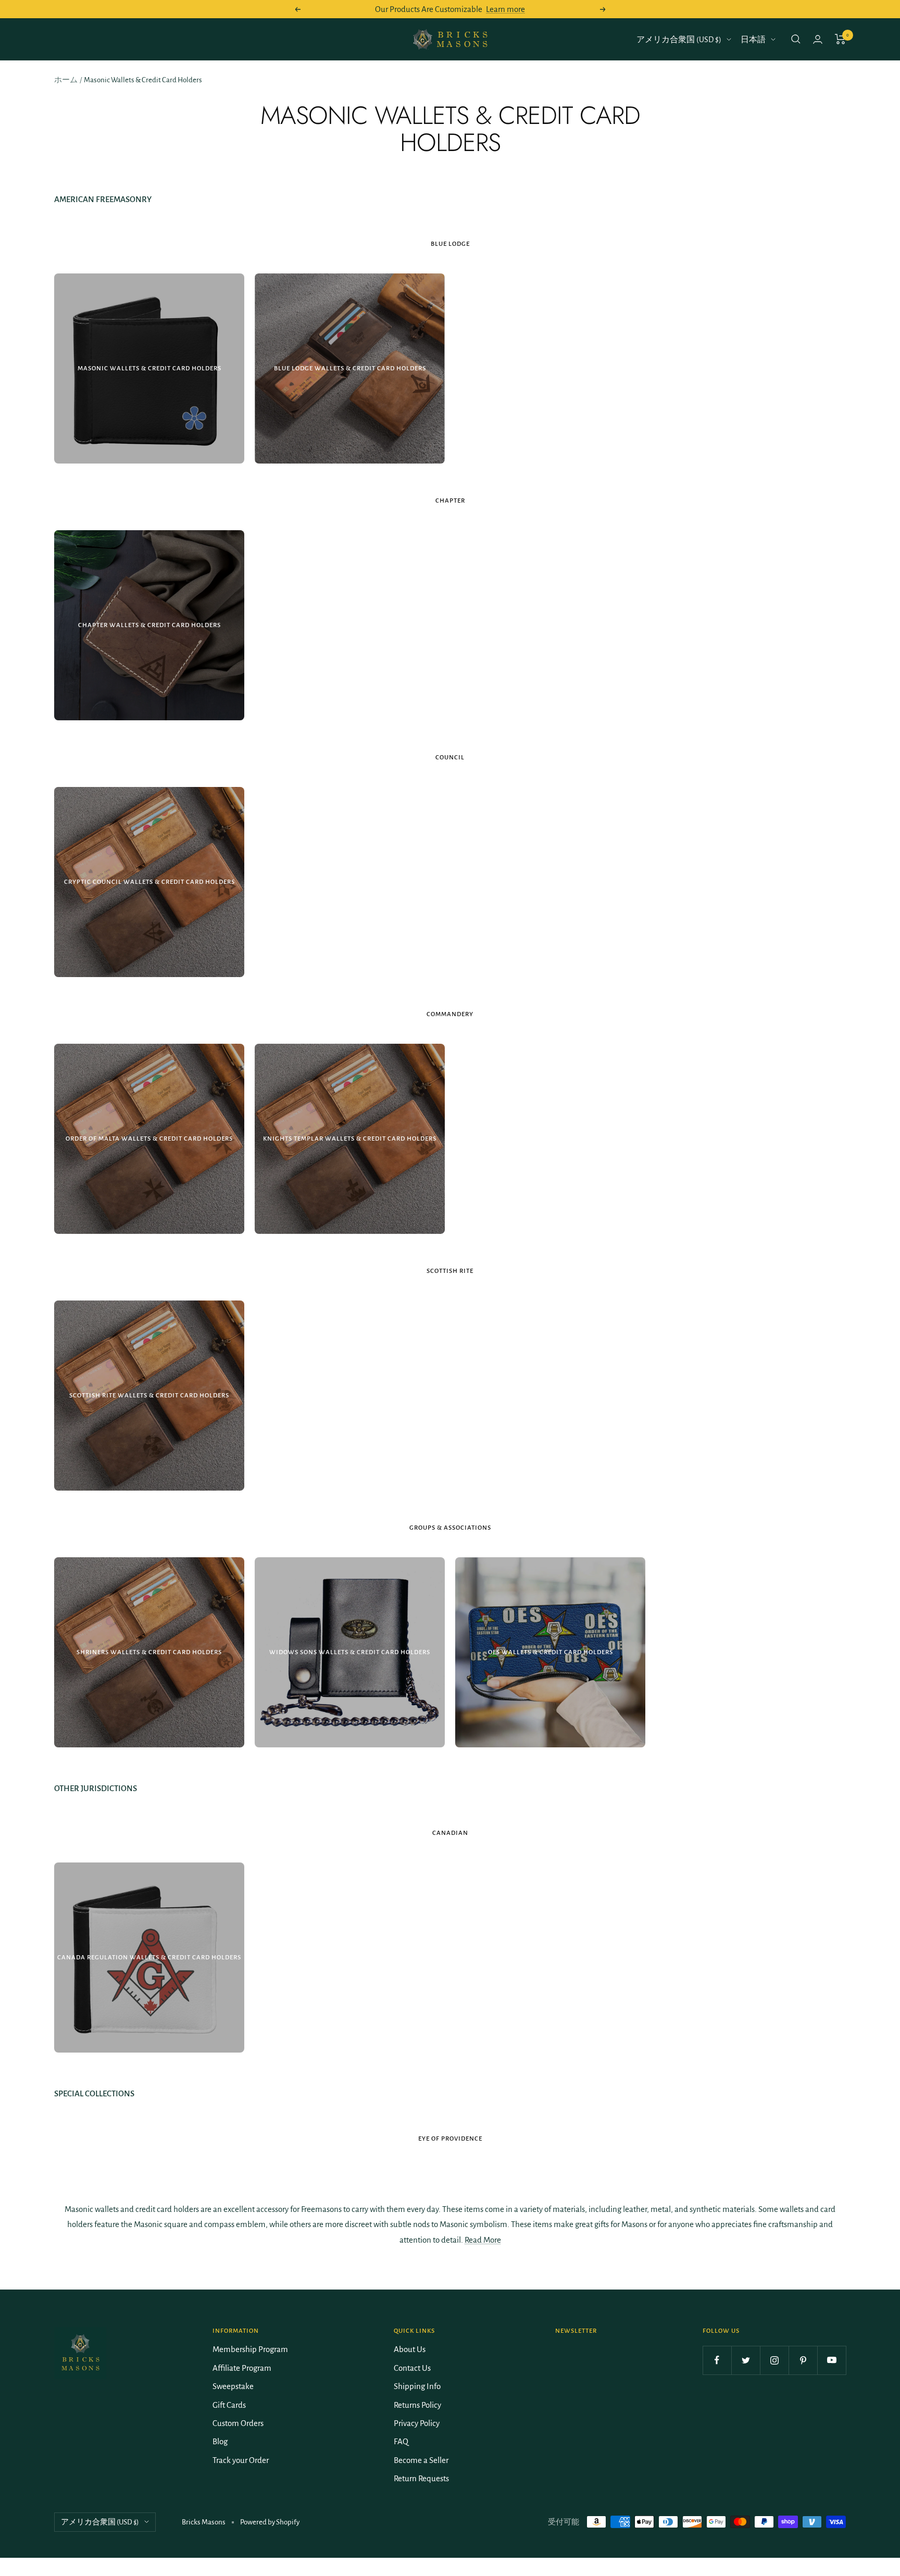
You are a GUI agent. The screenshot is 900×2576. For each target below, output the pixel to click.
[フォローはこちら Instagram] (774, 2360)
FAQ (401, 2441)
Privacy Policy (417, 2423)
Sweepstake (233, 2386)
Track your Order (241, 2460)
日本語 (753, 40)
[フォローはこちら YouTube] (832, 2360)
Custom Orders (238, 2423)
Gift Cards (229, 2405)
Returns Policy (417, 2405)
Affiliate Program (242, 2368)
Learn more (505, 9)
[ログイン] (818, 39)
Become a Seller (421, 2460)
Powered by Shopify (270, 2522)
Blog (220, 2441)
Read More (483, 2240)
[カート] (840, 39)
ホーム (66, 80)
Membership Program (250, 2349)
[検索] (796, 39)
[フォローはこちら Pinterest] (803, 2360)
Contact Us (412, 2368)
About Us (410, 2349)
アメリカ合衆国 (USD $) (679, 40)
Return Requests (421, 2478)
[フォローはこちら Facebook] (717, 2360)
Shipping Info (417, 2386)
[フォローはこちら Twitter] (746, 2360)
